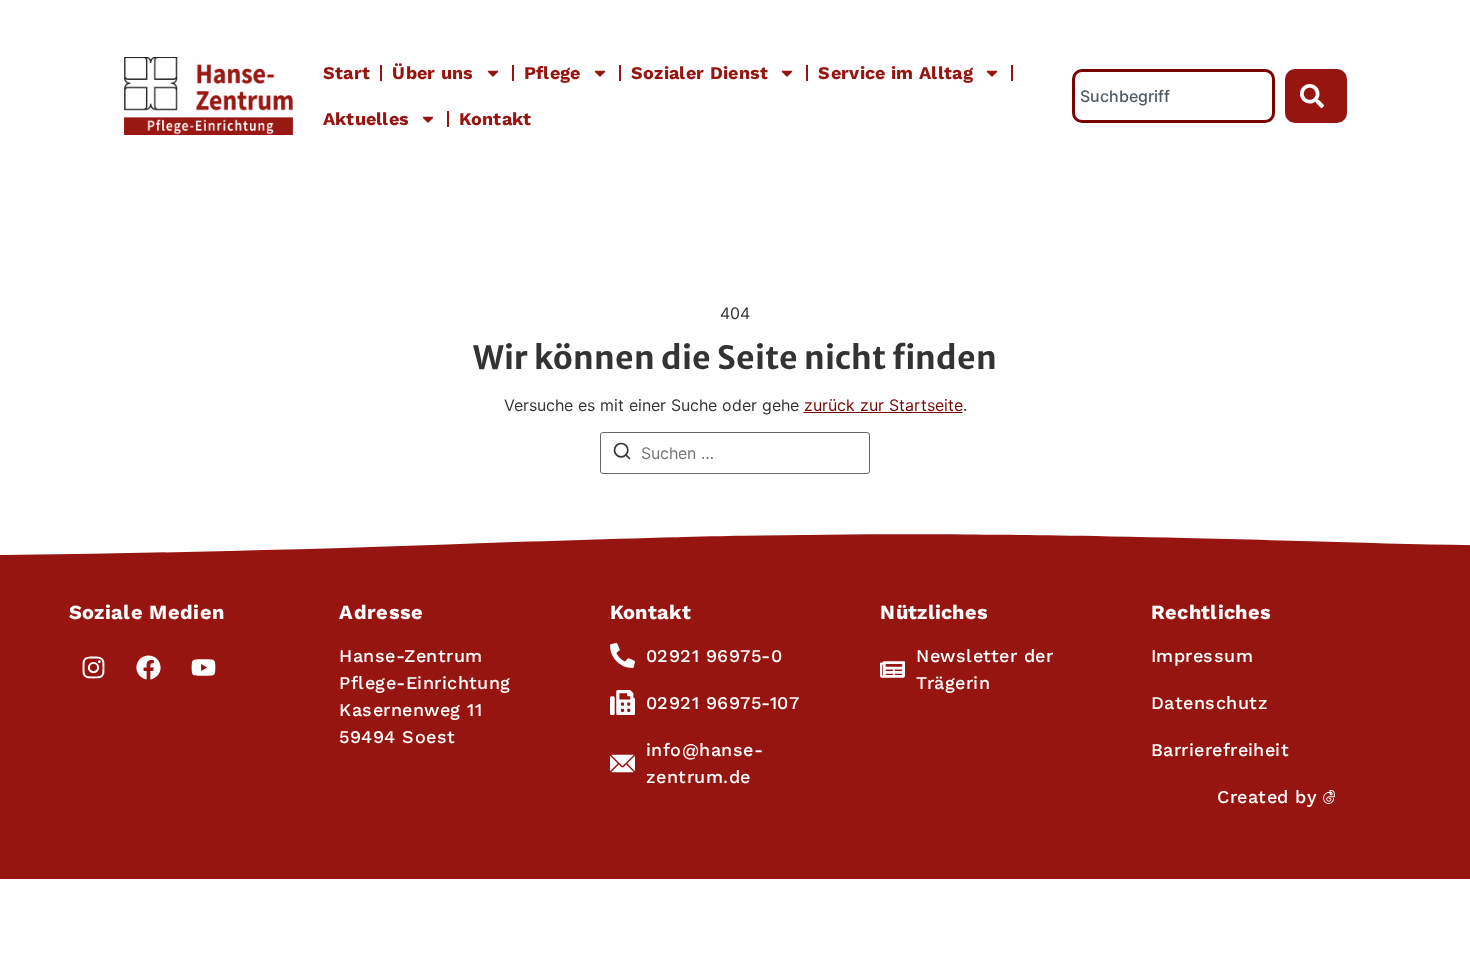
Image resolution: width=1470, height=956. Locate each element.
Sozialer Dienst (700, 72)
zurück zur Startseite (883, 405)
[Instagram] (94, 667)
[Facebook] (149, 667)
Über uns (433, 72)
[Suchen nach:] (735, 453)
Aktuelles (366, 118)
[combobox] (1173, 96)
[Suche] (1316, 96)
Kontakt (495, 118)
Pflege (552, 72)
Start (347, 72)
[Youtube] (204, 667)
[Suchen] (622, 454)
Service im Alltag (895, 72)
